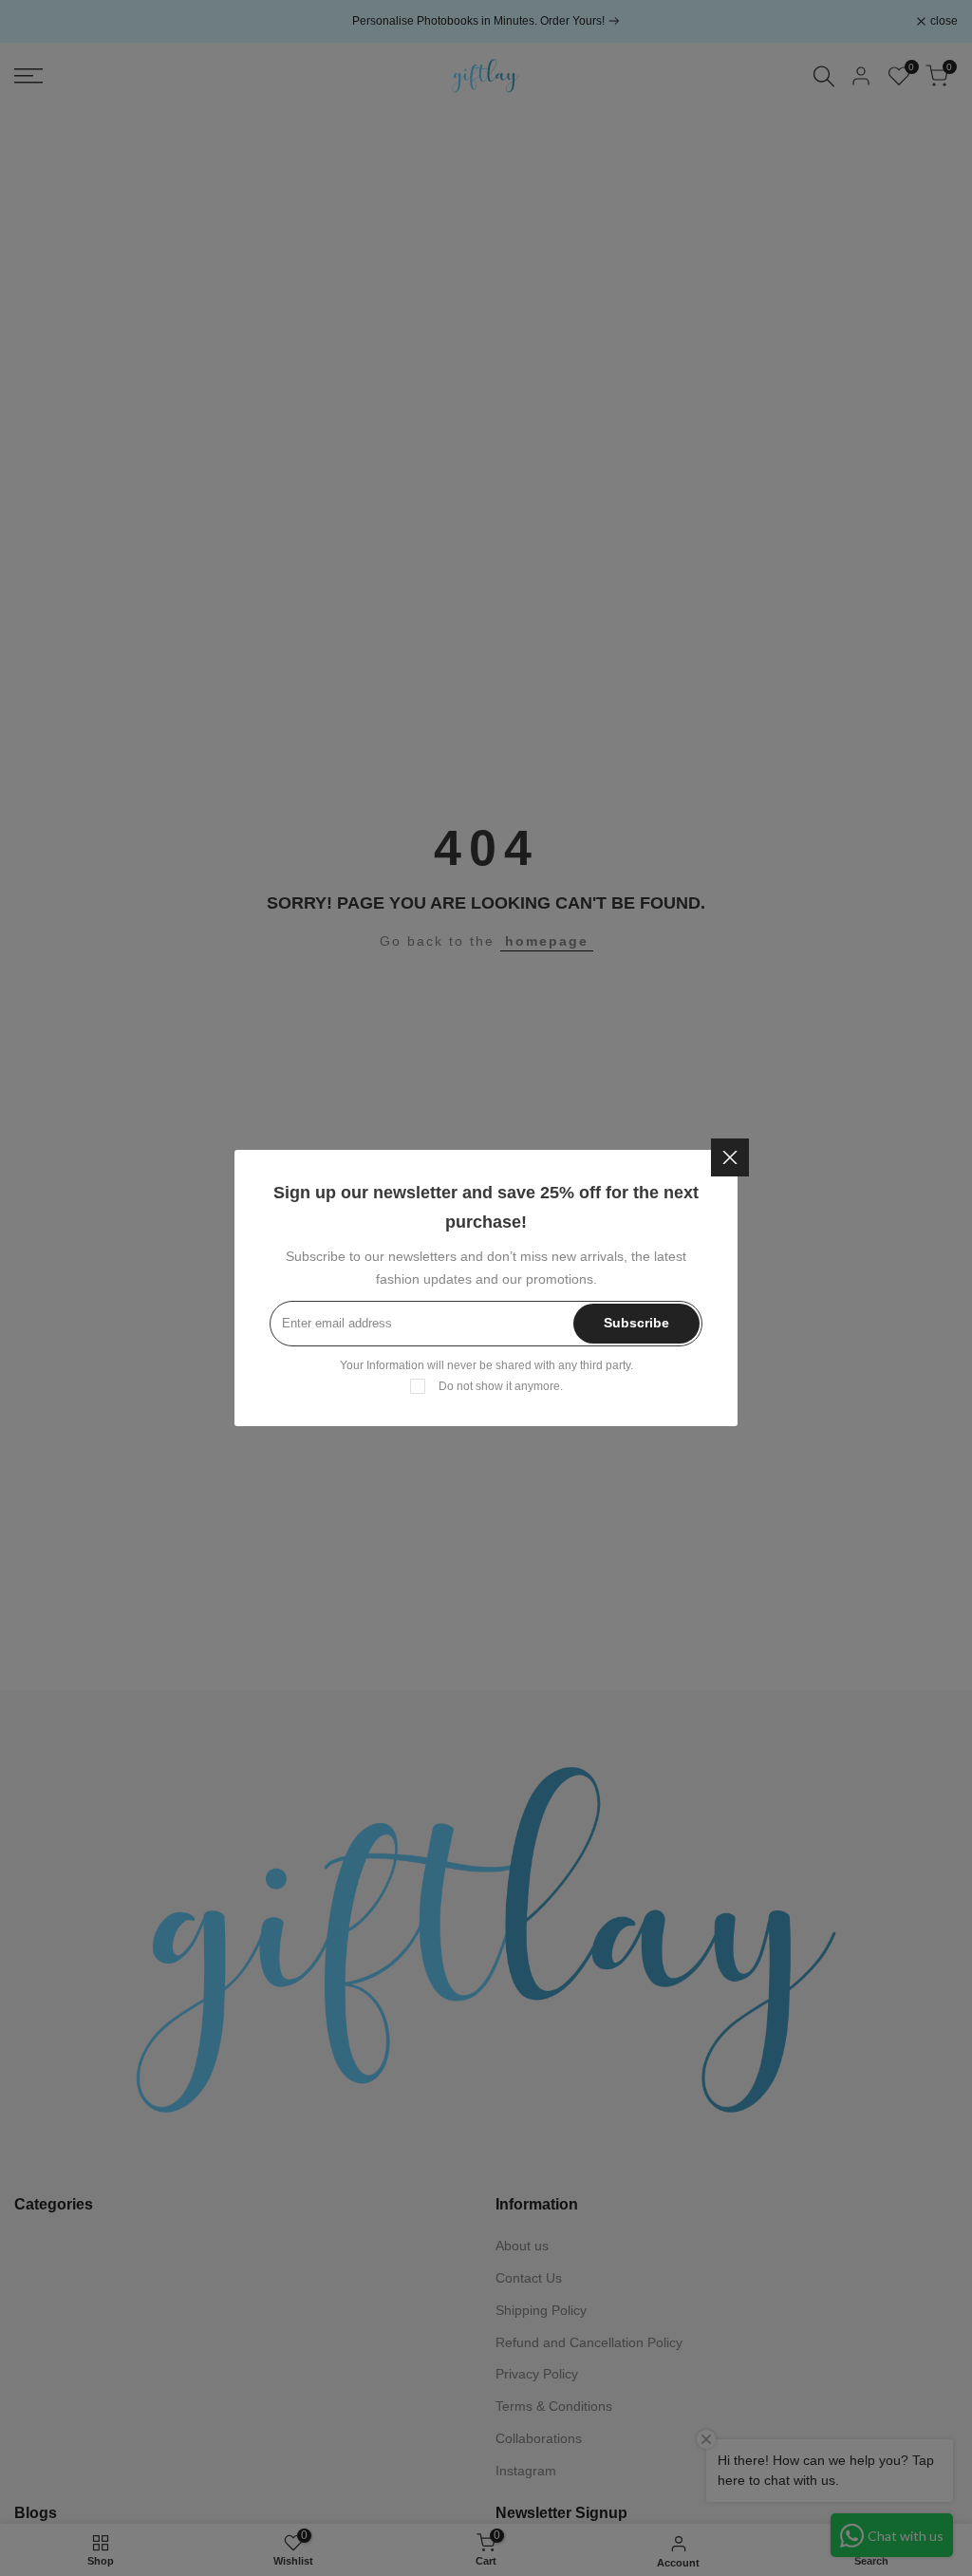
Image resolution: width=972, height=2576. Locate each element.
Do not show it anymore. (501, 1386)
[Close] (730, 1157)
